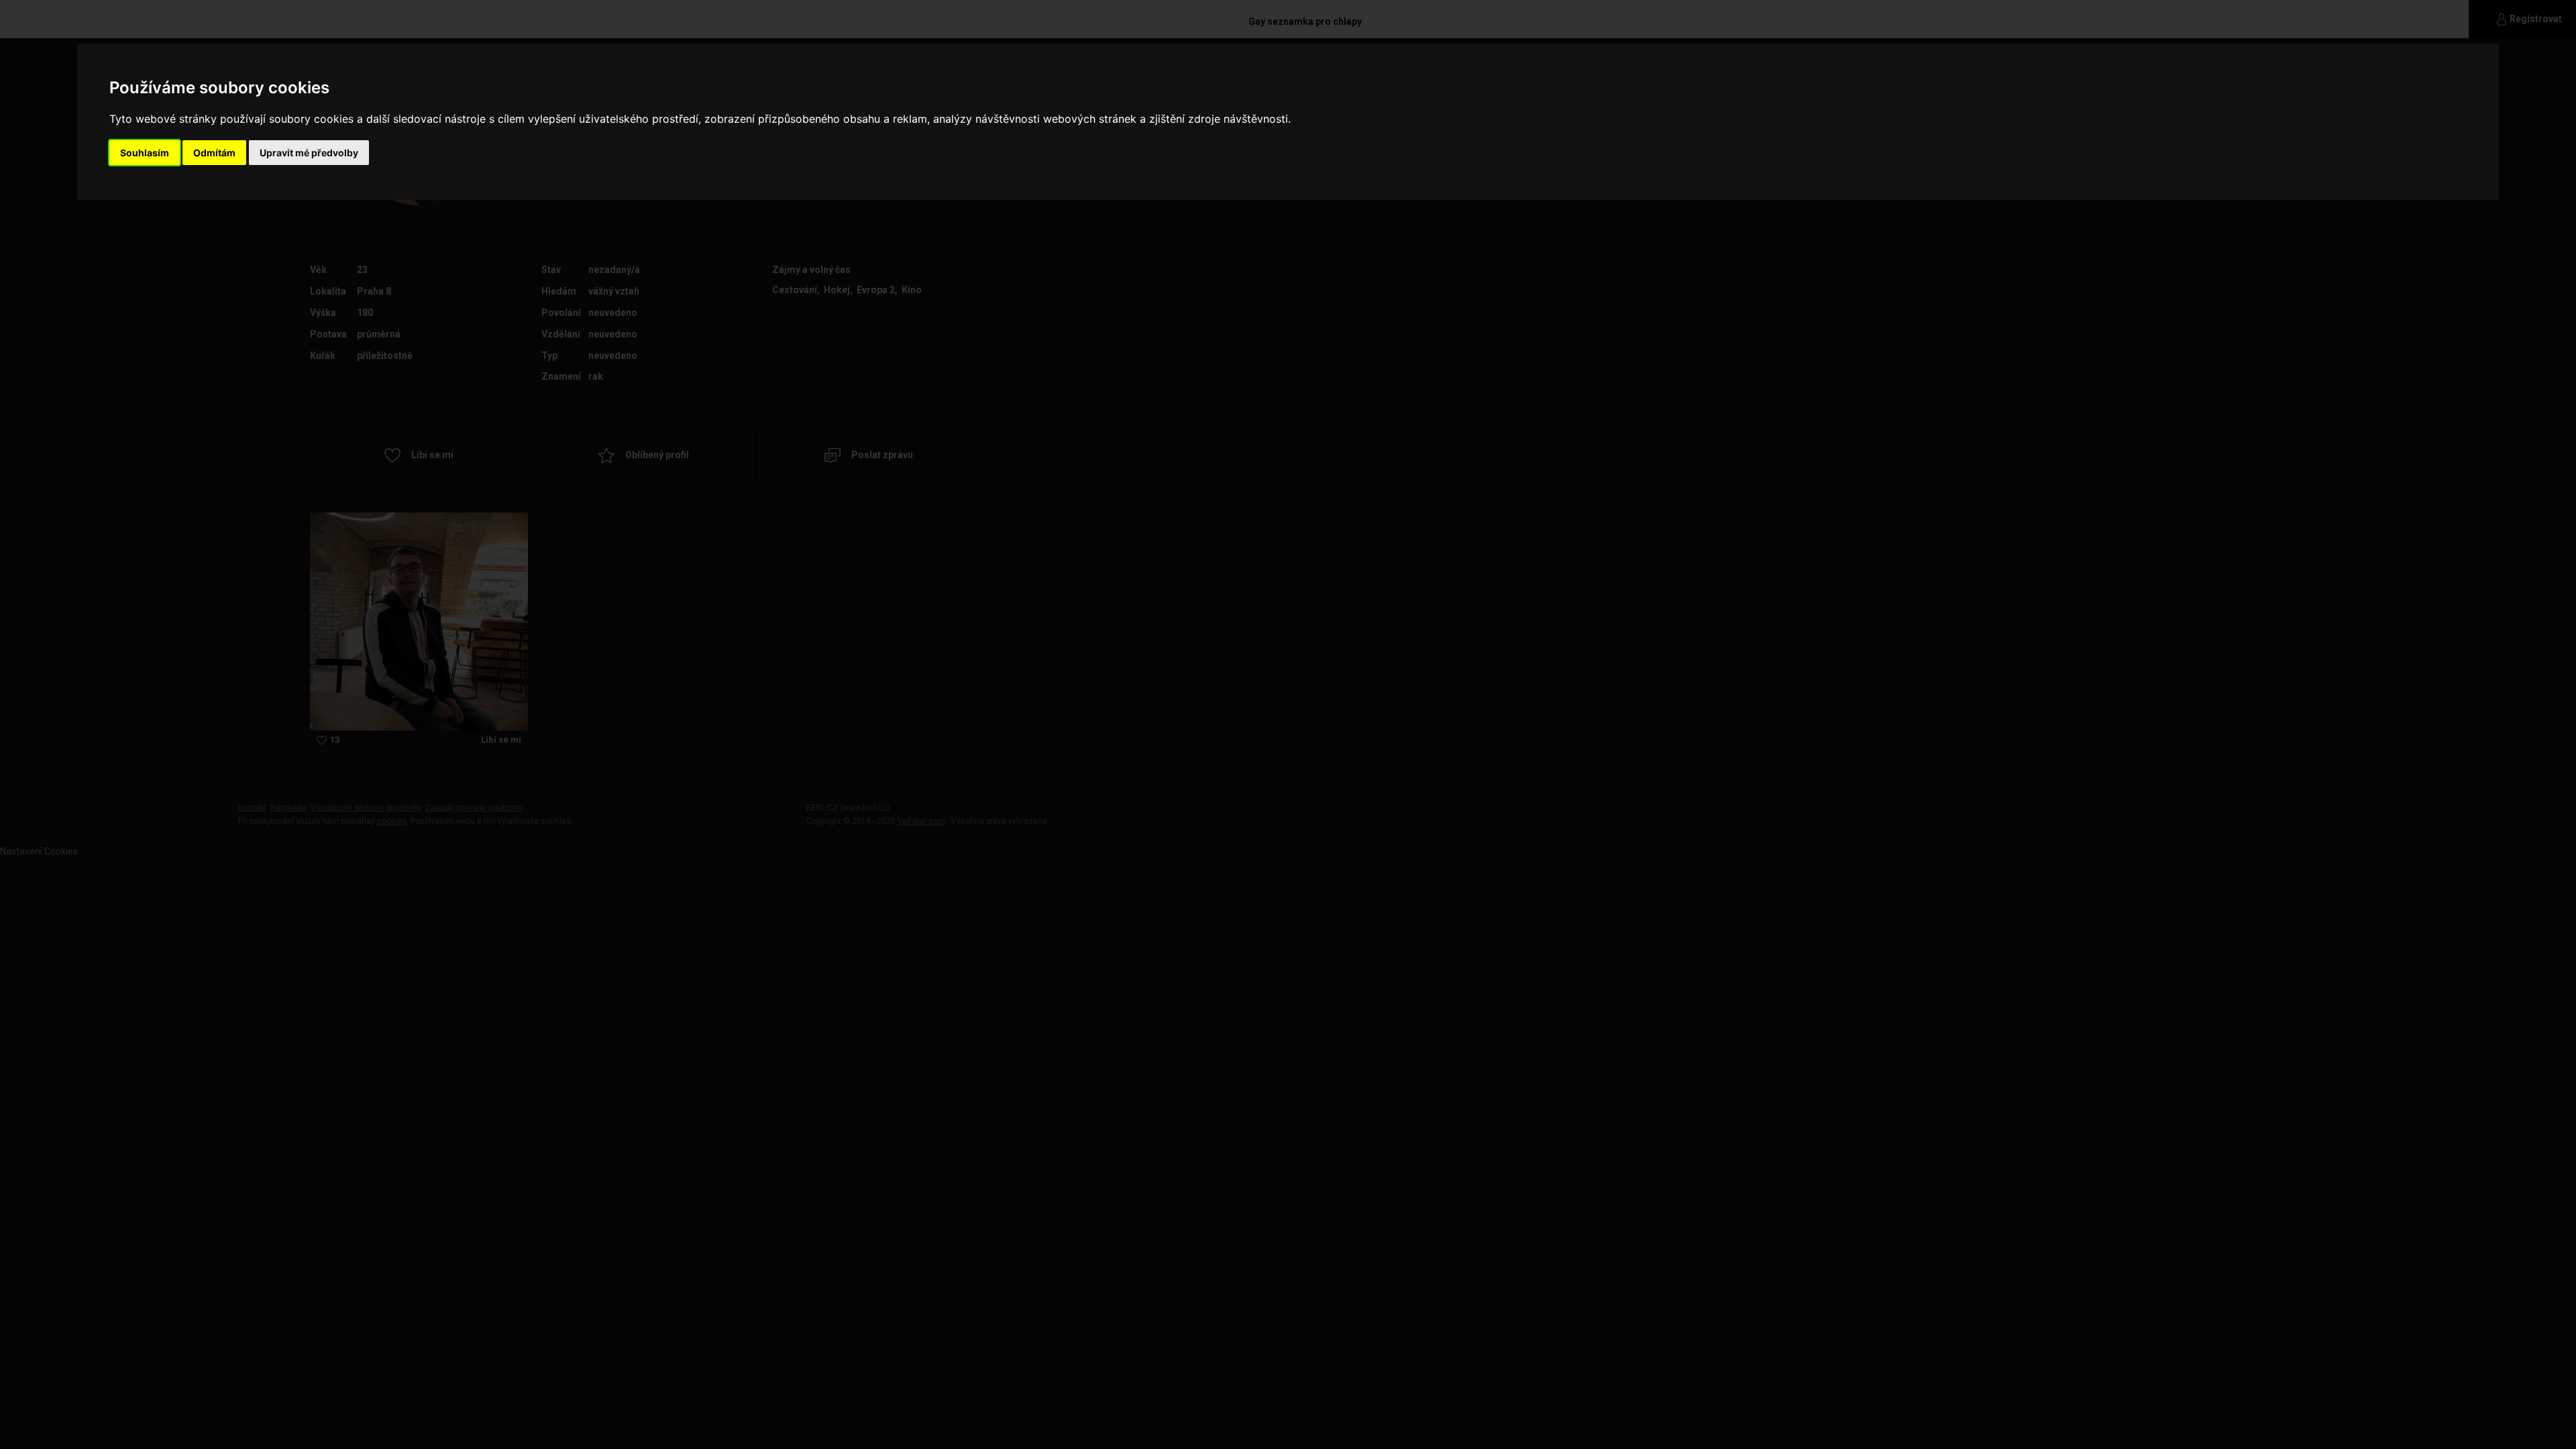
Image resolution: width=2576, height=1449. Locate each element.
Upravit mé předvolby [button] (309, 153)
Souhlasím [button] (145, 153)
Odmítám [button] (214, 153)
